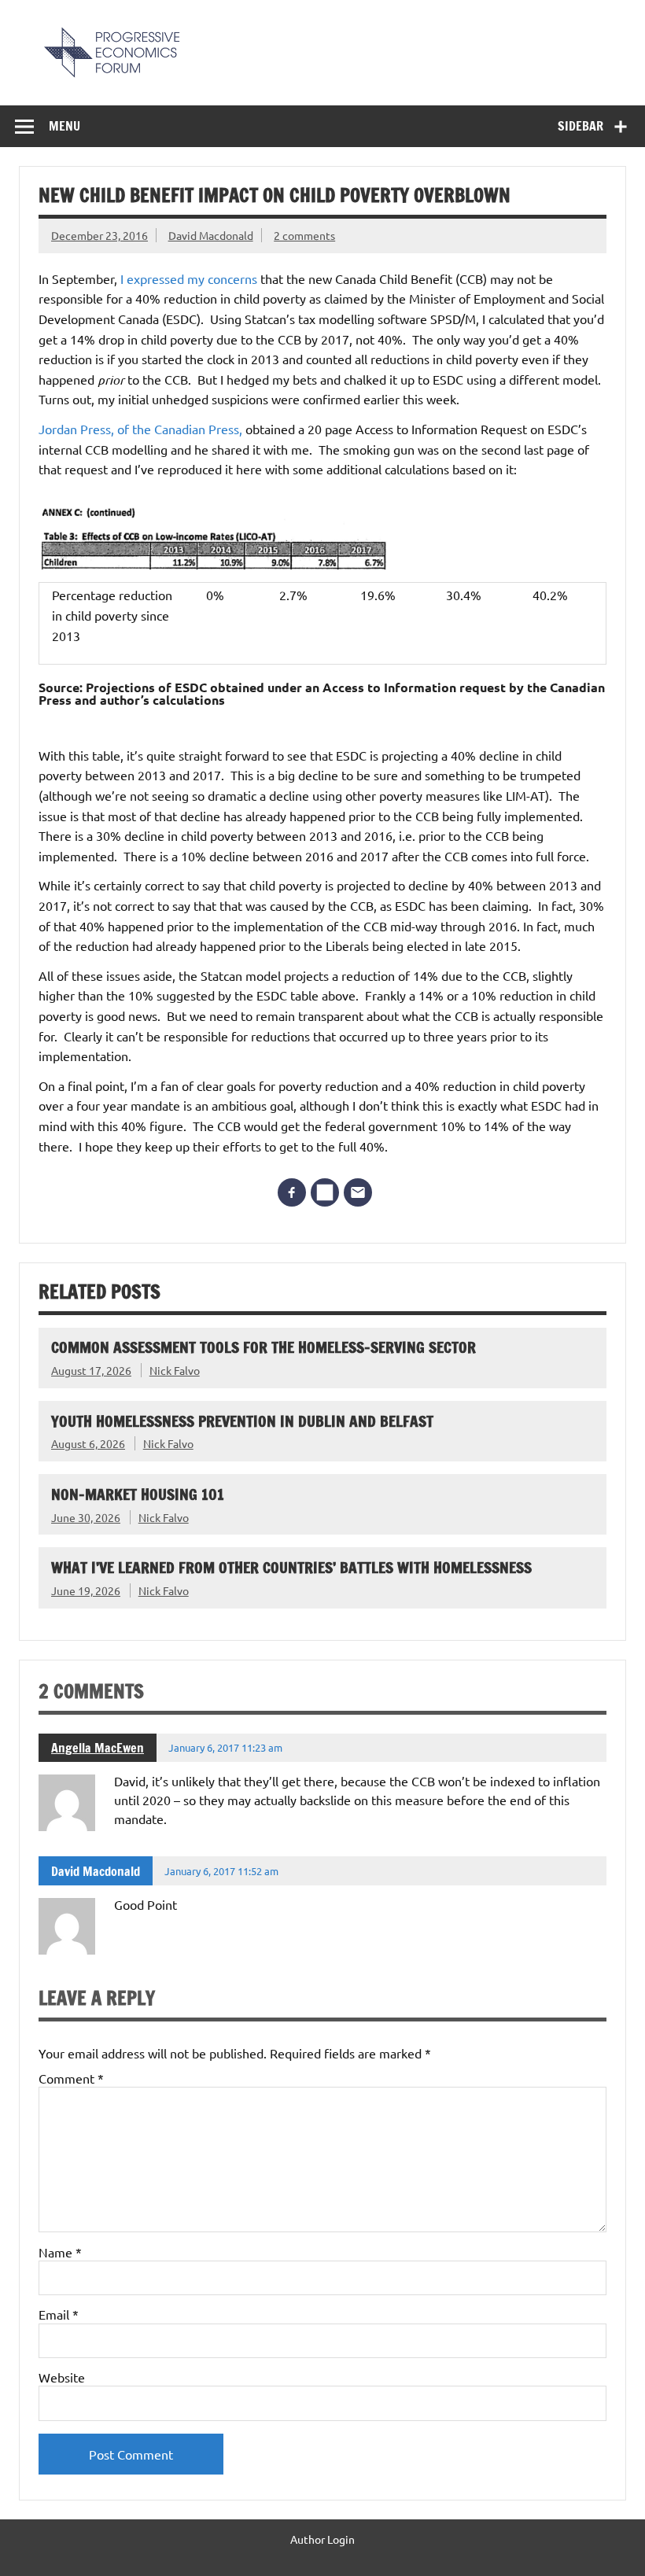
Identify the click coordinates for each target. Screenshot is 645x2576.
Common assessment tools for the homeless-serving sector (264, 1347)
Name (60, 2252)
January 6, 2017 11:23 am (225, 1747)
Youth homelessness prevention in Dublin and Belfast (242, 1421)
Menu (64, 126)
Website (62, 2377)
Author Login (322, 2539)
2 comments (304, 235)
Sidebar (580, 126)
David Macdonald (211, 235)
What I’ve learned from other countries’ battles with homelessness (291, 1567)
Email (59, 2314)
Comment (71, 2078)
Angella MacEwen (98, 1748)
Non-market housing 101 (138, 1494)
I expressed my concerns (189, 278)
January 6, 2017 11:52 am (221, 1871)
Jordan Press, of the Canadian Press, (140, 429)
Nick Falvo (175, 1370)
